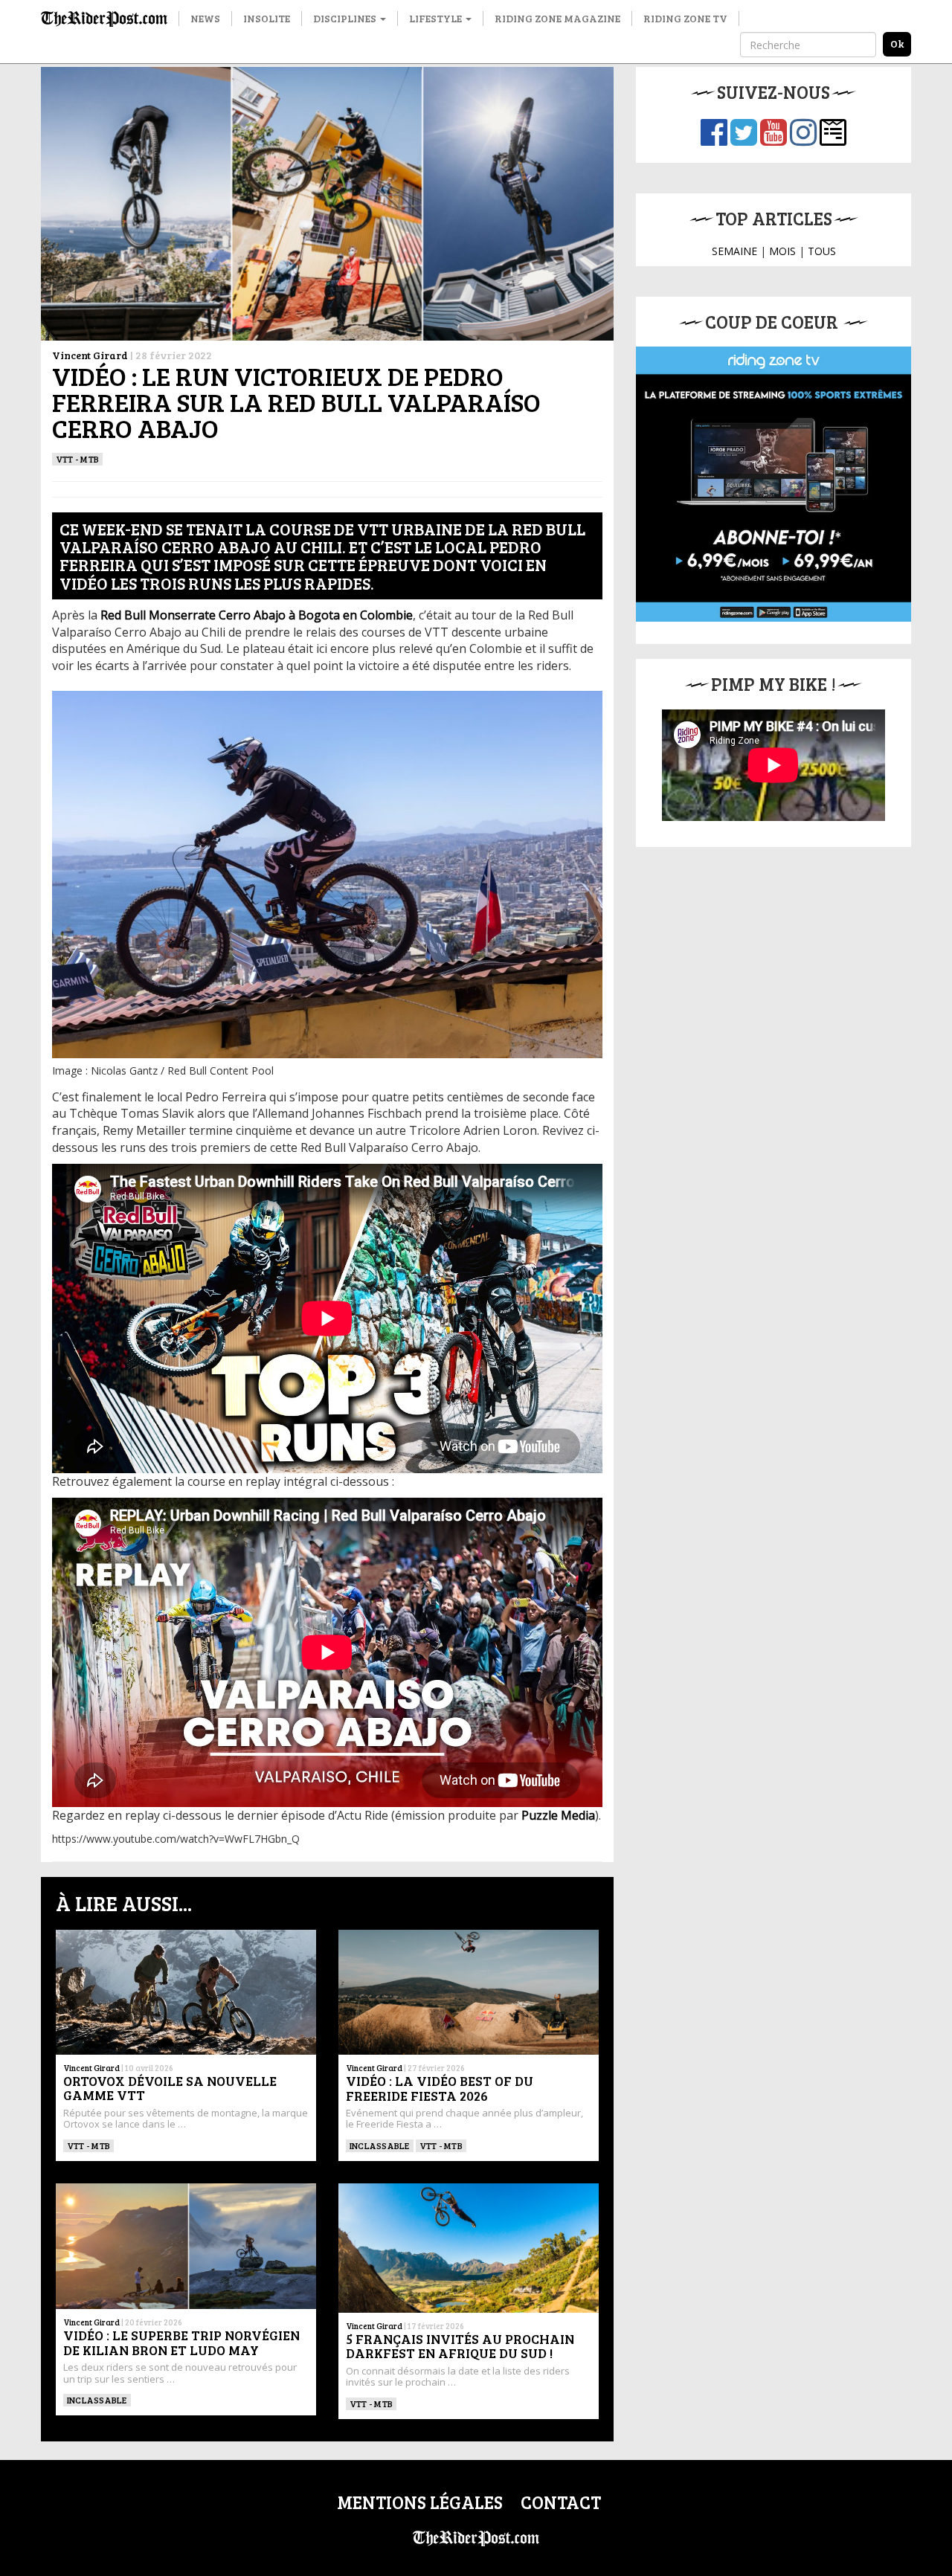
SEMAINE (734, 251)
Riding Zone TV (685, 18)
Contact (561, 2502)
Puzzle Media (558, 1815)
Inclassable (380, 2145)
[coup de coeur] (773, 484)
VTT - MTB (77, 459)
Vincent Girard (90, 355)
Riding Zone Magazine (557, 18)
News (205, 18)
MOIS (782, 251)
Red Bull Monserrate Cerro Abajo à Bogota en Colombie (257, 615)
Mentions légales (420, 2502)
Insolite (267, 18)
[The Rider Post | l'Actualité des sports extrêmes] (104, 19)
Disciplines (346, 18)
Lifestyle (437, 18)
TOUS (822, 251)
